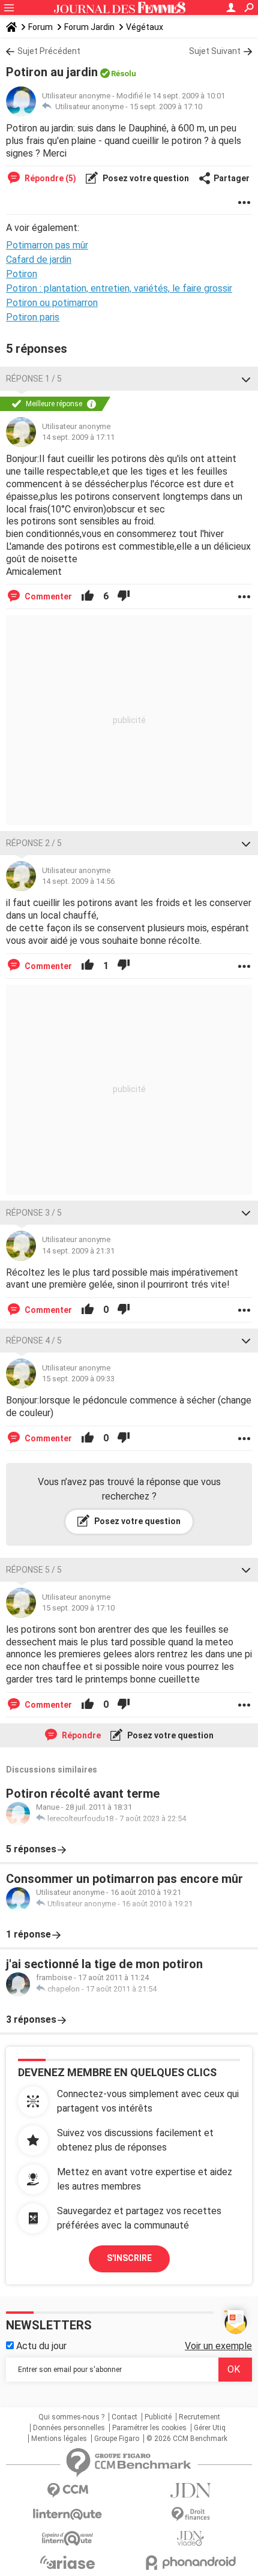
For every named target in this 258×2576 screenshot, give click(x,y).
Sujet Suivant (215, 51)
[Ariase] (67, 2562)
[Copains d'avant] (67, 2538)
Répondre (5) (49, 178)
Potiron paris (33, 317)
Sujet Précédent (49, 51)
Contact (124, 2417)
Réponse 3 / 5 (34, 1213)
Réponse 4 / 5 (34, 1341)
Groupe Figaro (117, 2439)
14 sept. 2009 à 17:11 (78, 437)
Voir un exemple (218, 2346)
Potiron (22, 274)
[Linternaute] (67, 2514)
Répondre (80, 1735)
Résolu (124, 74)
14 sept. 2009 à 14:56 (78, 881)
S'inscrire (129, 2258)
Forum (40, 27)
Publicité (158, 2417)
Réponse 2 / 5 (34, 843)
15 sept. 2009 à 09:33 (78, 1379)
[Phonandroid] (190, 2562)
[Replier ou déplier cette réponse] (246, 379)
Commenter (47, 596)
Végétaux (145, 27)
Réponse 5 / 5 (34, 1570)
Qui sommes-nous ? (71, 2417)
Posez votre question (145, 178)
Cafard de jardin (39, 260)
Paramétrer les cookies (149, 2428)
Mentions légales (59, 2439)
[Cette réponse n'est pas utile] (124, 596)
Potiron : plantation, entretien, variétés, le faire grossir (119, 288)
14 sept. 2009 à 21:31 (78, 1251)
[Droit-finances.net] (190, 2514)
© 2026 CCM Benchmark (187, 2439)
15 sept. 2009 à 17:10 (166, 107)
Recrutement (199, 2417)
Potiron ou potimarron (52, 303)
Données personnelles (69, 2428)
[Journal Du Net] (190, 2490)
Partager (232, 178)
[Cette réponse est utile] (88, 596)
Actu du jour (40, 2346)
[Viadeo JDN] (190, 2538)
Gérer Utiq (210, 2428)
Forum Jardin (89, 27)
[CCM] (67, 2490)
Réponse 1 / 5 (34, 379)
